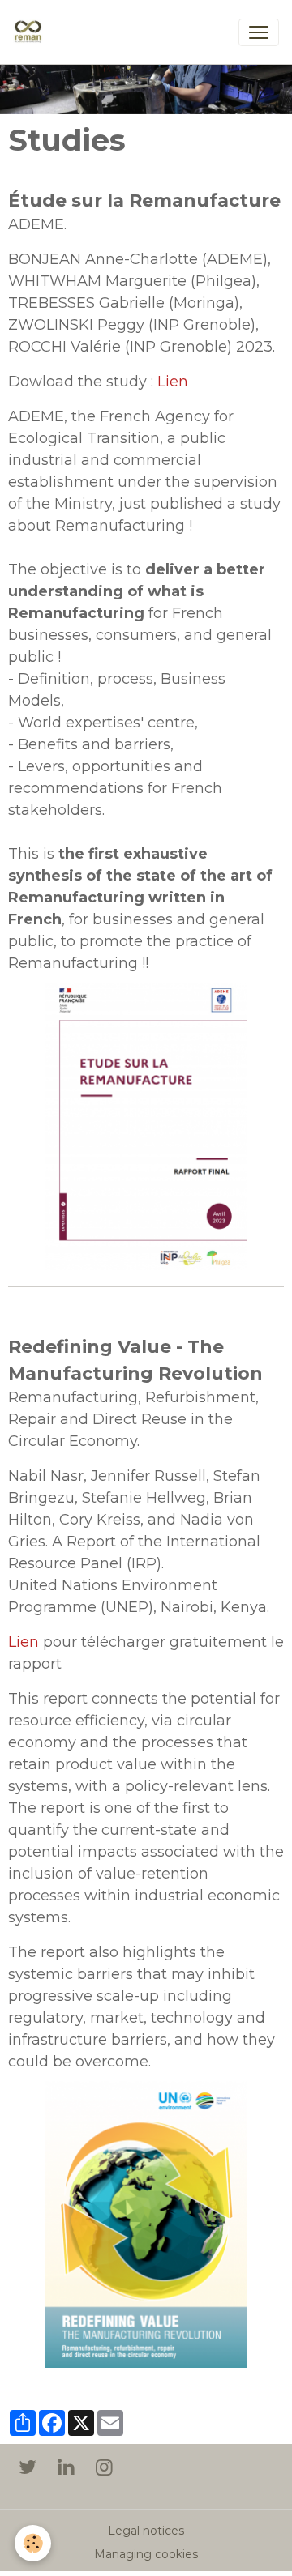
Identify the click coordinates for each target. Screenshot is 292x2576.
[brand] (31, 32)
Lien (173, 382)
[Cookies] (33, 2543)
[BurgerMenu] (259, 32)
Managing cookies (146, 2554)
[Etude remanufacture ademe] (146, 1125)
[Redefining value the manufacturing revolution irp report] (146, 2224)
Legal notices (146, 2531)
